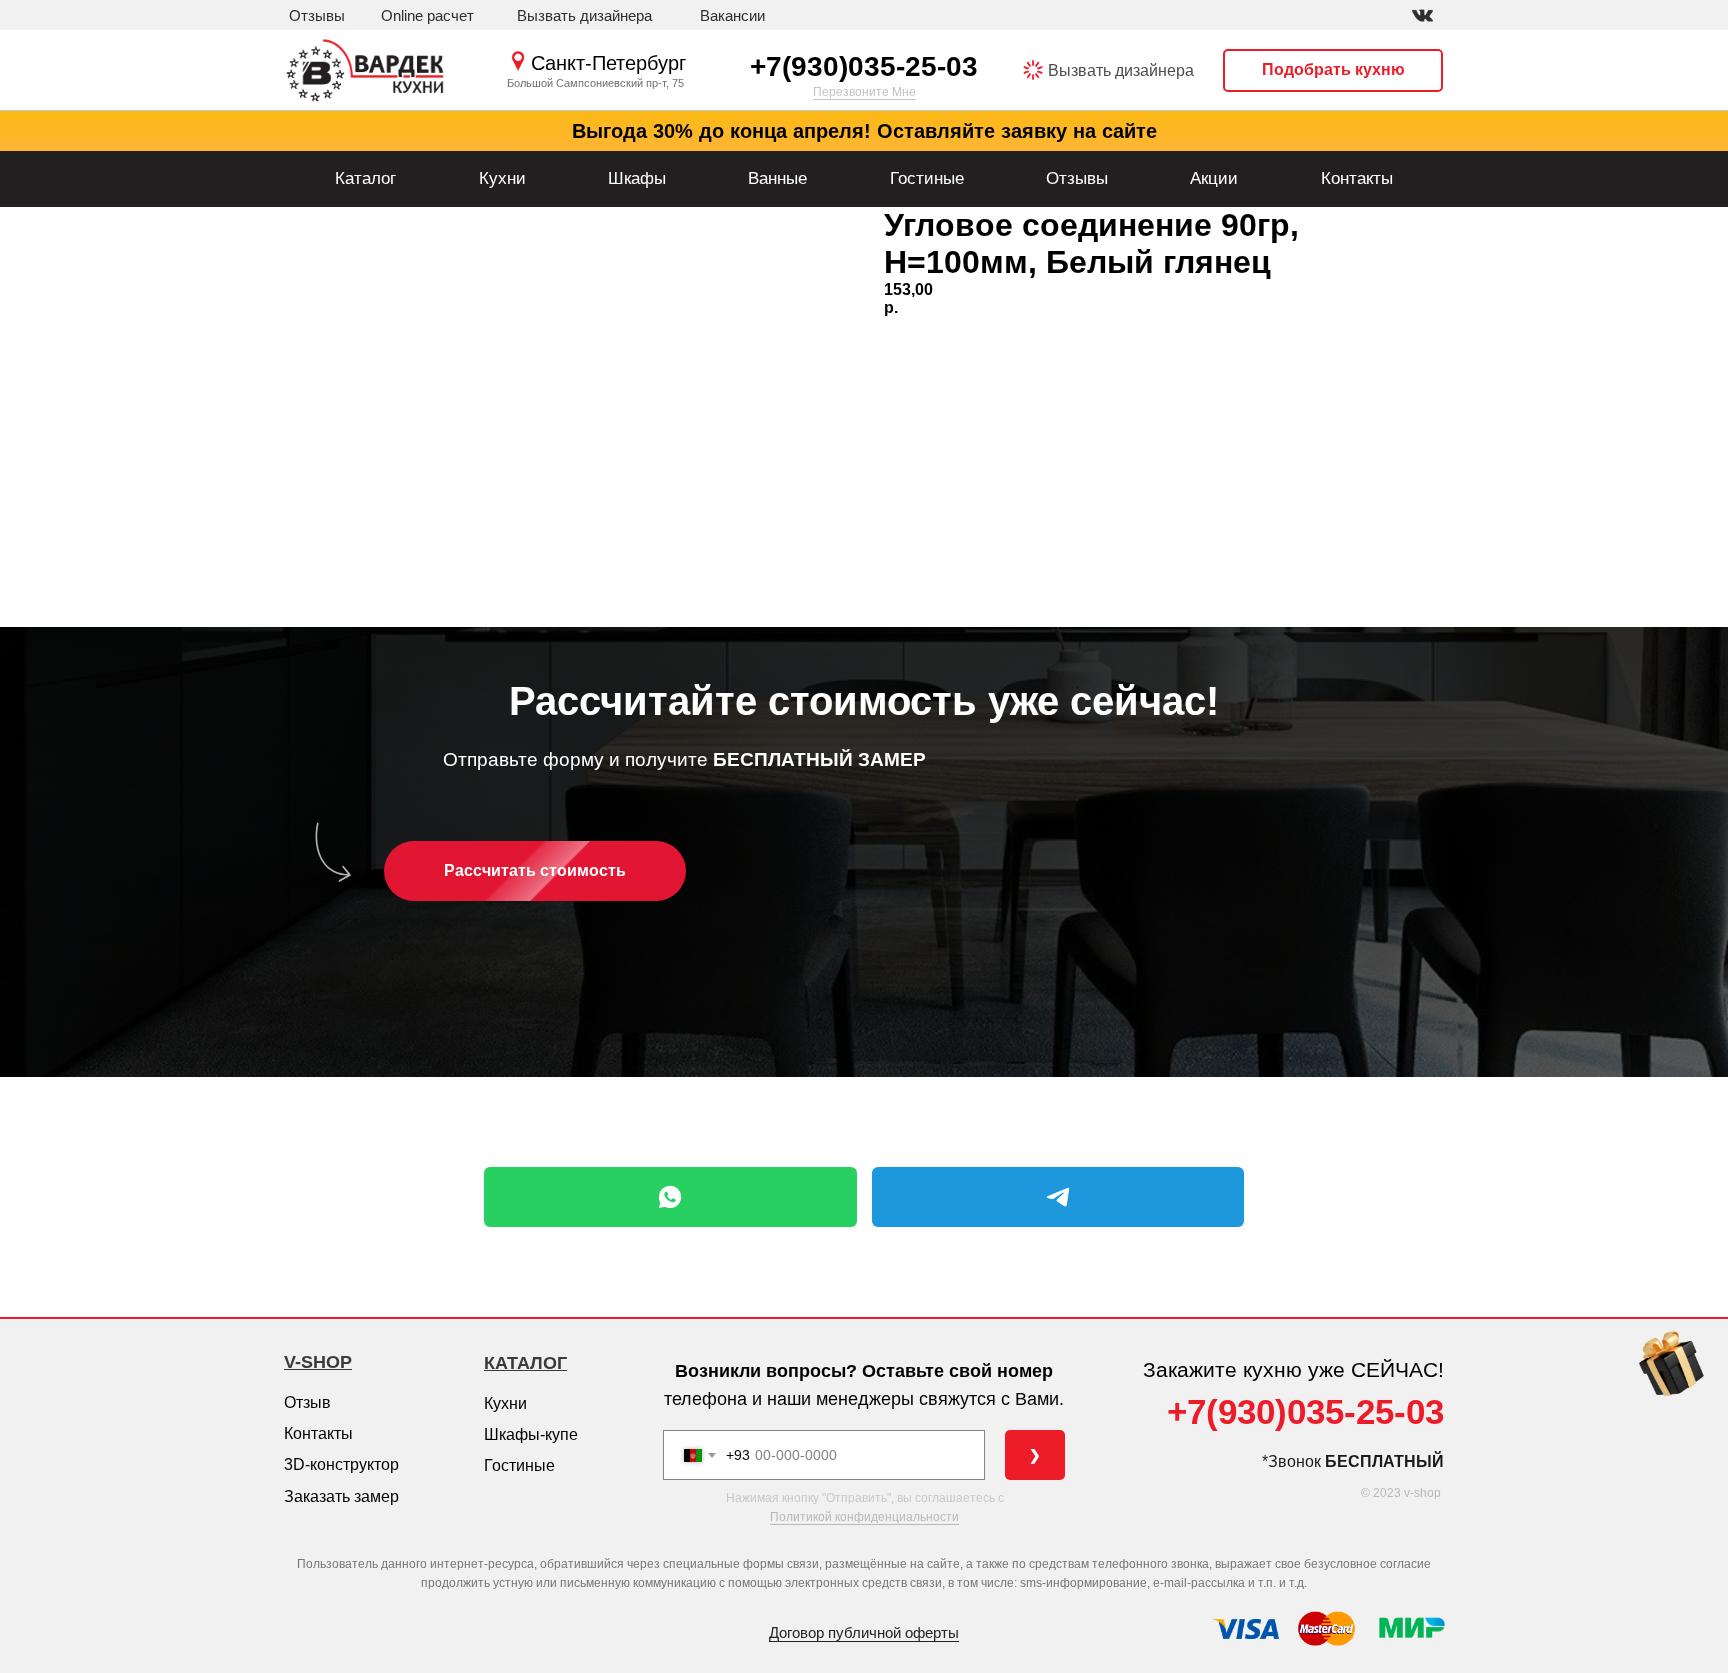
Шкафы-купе (531, 1434)
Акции (1214, 178)
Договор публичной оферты (864, 1632)
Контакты (1357, 178)
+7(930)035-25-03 (864, 66)
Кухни (502, 178)
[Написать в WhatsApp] (670, 1197)
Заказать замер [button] (341, 1496)
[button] (584, 16)
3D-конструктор (341, 1464)
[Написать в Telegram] (1058, 1197)
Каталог (365, 178)
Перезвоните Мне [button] (864, 92)
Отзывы (1077, 178)
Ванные (777, 178)
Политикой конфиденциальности (864, 1517)
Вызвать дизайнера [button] (1121, 70)
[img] (1422, 15)
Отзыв (307, 1402)
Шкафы (637, 178)
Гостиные (927, 178)
